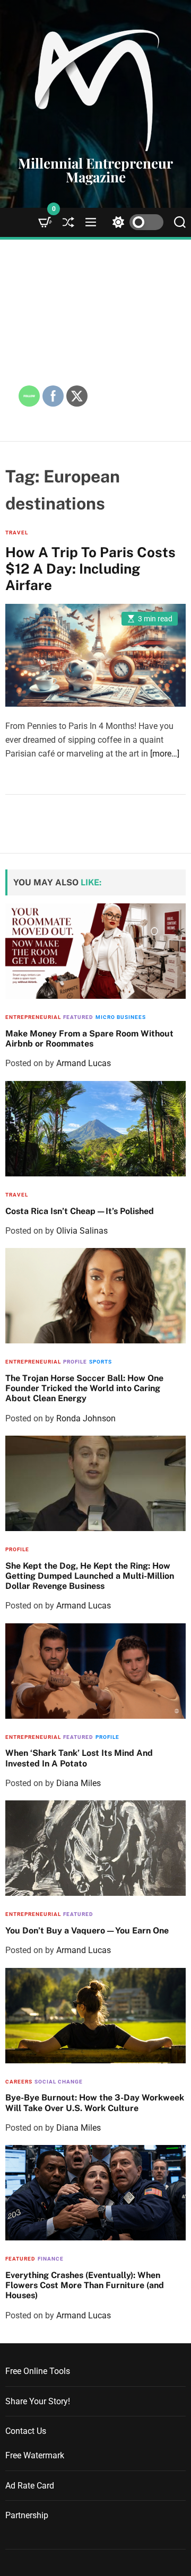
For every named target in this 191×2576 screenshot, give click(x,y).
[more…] (165, 754)
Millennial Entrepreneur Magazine (95, 170)
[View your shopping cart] (45, 222)
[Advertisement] (95, 340)
